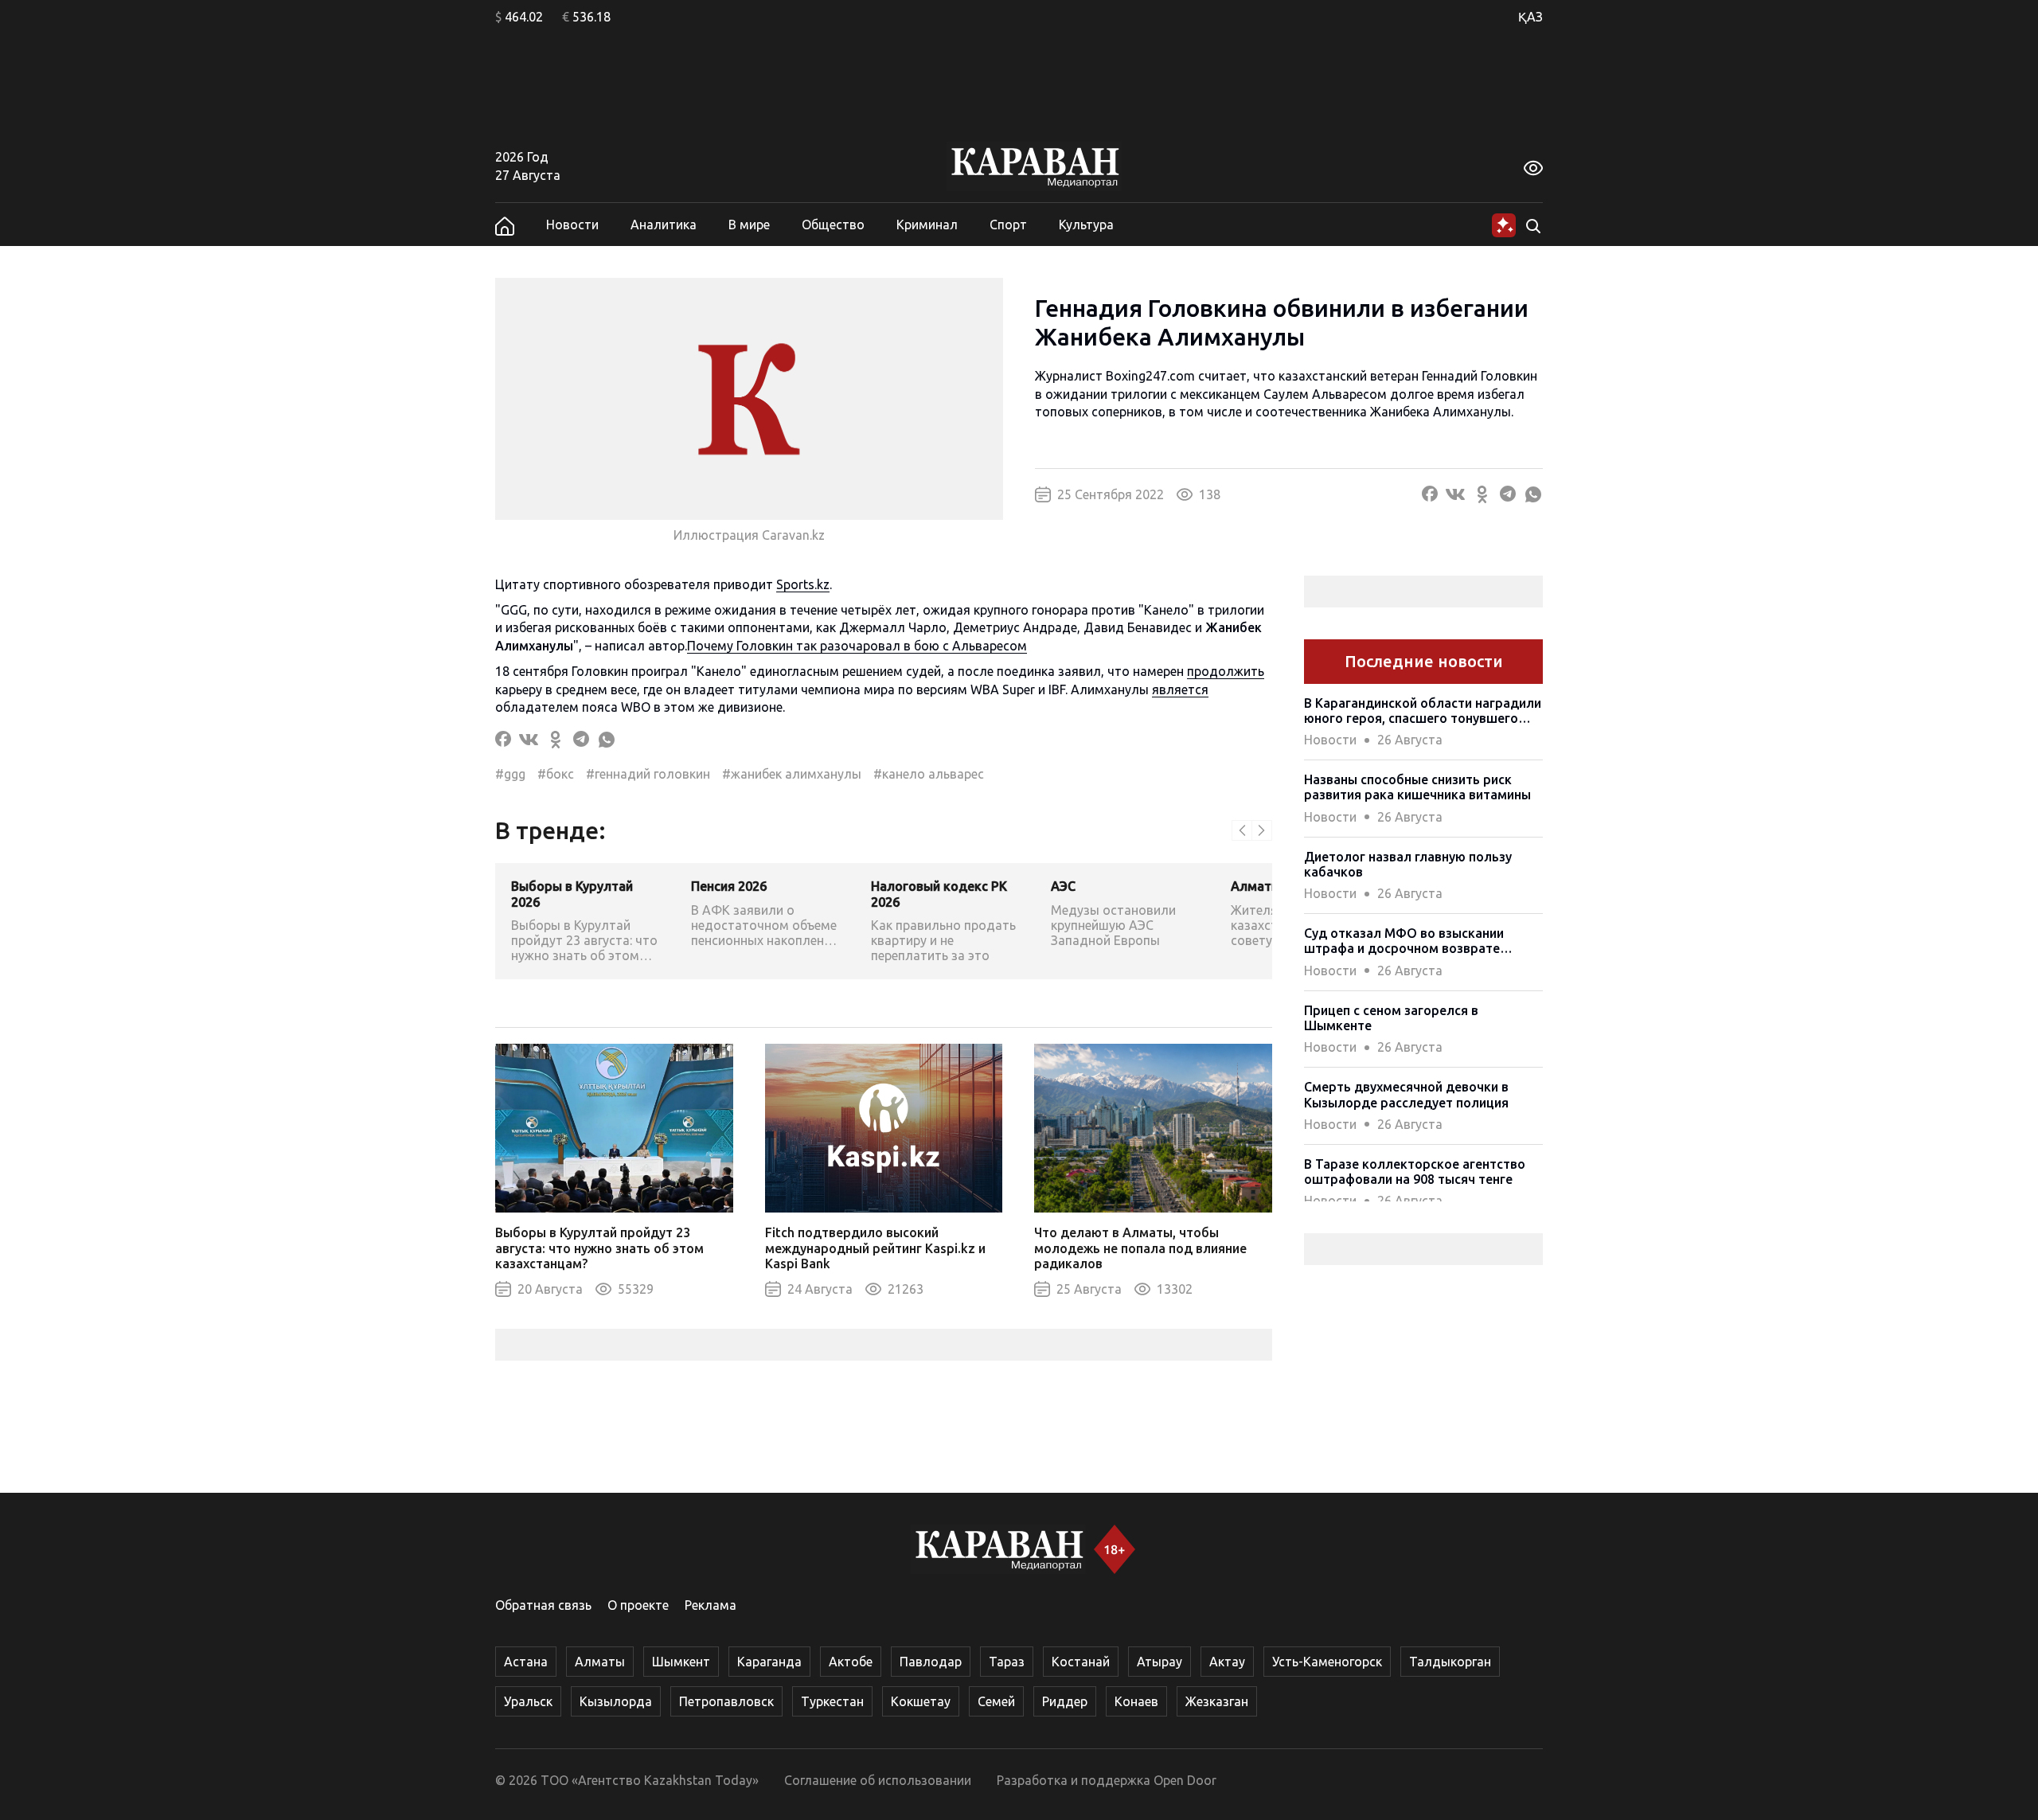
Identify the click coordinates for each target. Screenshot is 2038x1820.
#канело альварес (929, 774)
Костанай (1081, 1662)
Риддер (1065, 1701)
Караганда (769, 1662)
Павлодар (931, 1662)
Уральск (528, 1701)
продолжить (1226, 671)
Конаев (1136, 1701)
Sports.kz (803, 584)
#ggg (510, 774)
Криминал (927, 225)
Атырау (1160, 1662)
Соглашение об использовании (878, 1780)
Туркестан (832, 1701)
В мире (749, 225)
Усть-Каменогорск (1327, 1662)
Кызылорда (616, 1701)
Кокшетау (921, 1701)
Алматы (600, 1662)
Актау (1227, 1662)
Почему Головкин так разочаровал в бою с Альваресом (857, 646)
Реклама (711, 1605)
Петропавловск (726, 1701)
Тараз (1007, 1662)
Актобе (851, 1662)
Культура (1086, 225)
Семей (996, 1701)
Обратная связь (543, 1605)
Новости (572, 225)
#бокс (556, 774)
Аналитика (664, 225)
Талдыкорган (1450, 1662)
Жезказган (1217, 1701)
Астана (526, 1662)
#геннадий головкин (648, 774)
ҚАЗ (1530, 17)
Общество (833, 225)
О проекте (638, 1605)
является (1180, 689)
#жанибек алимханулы (792, 774)
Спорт (1008, 225)
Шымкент (681, 1662)
